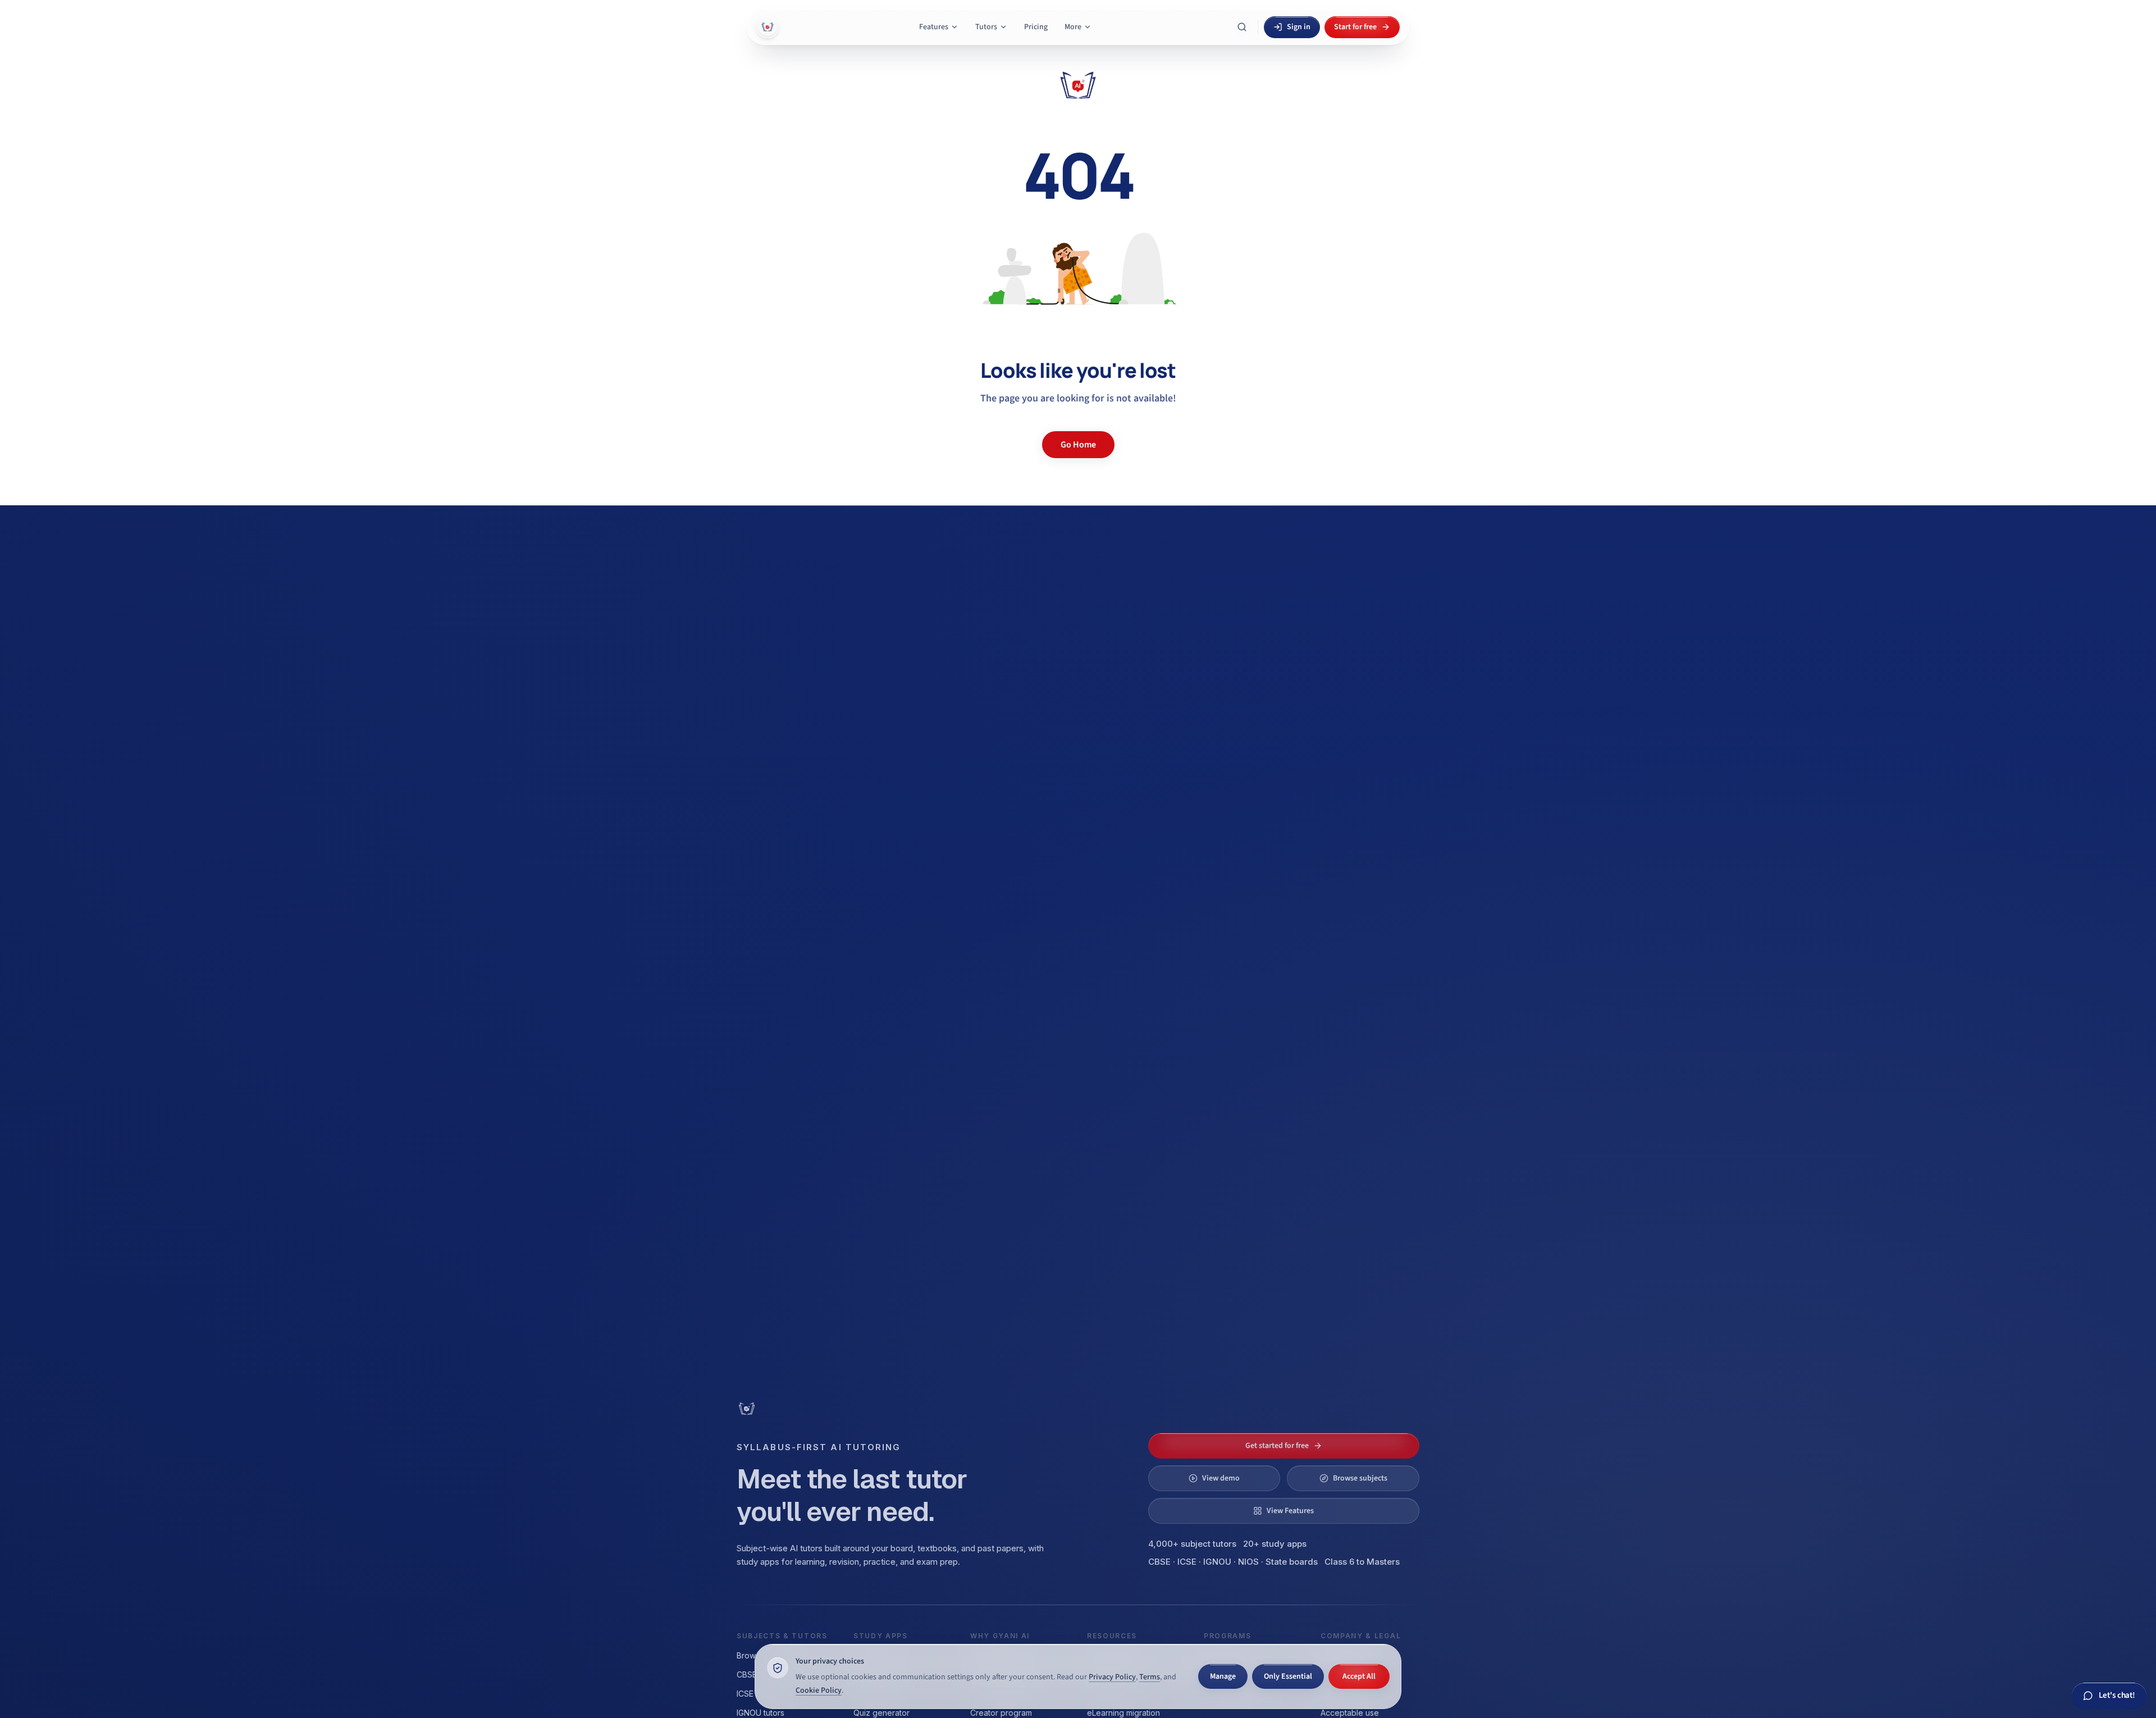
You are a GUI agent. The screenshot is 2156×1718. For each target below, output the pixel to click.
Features (934, 27)
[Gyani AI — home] (768, 27)
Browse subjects (1360, 1478)
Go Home (1078, 445)
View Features (1290, 1511)
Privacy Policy (1112, 1677)
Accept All (1359, 1676)
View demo (1221, 1478)
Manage (1223, 1676)
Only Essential (1288, 1676)
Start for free (1355, 27)
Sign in (1299, 27)
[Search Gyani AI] (1242, 27)
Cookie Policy (819, 1690)
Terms (1150, 1677)
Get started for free (1277, 1446)
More (1073, 27)
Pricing (1036, 27)
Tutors (986, 27)
